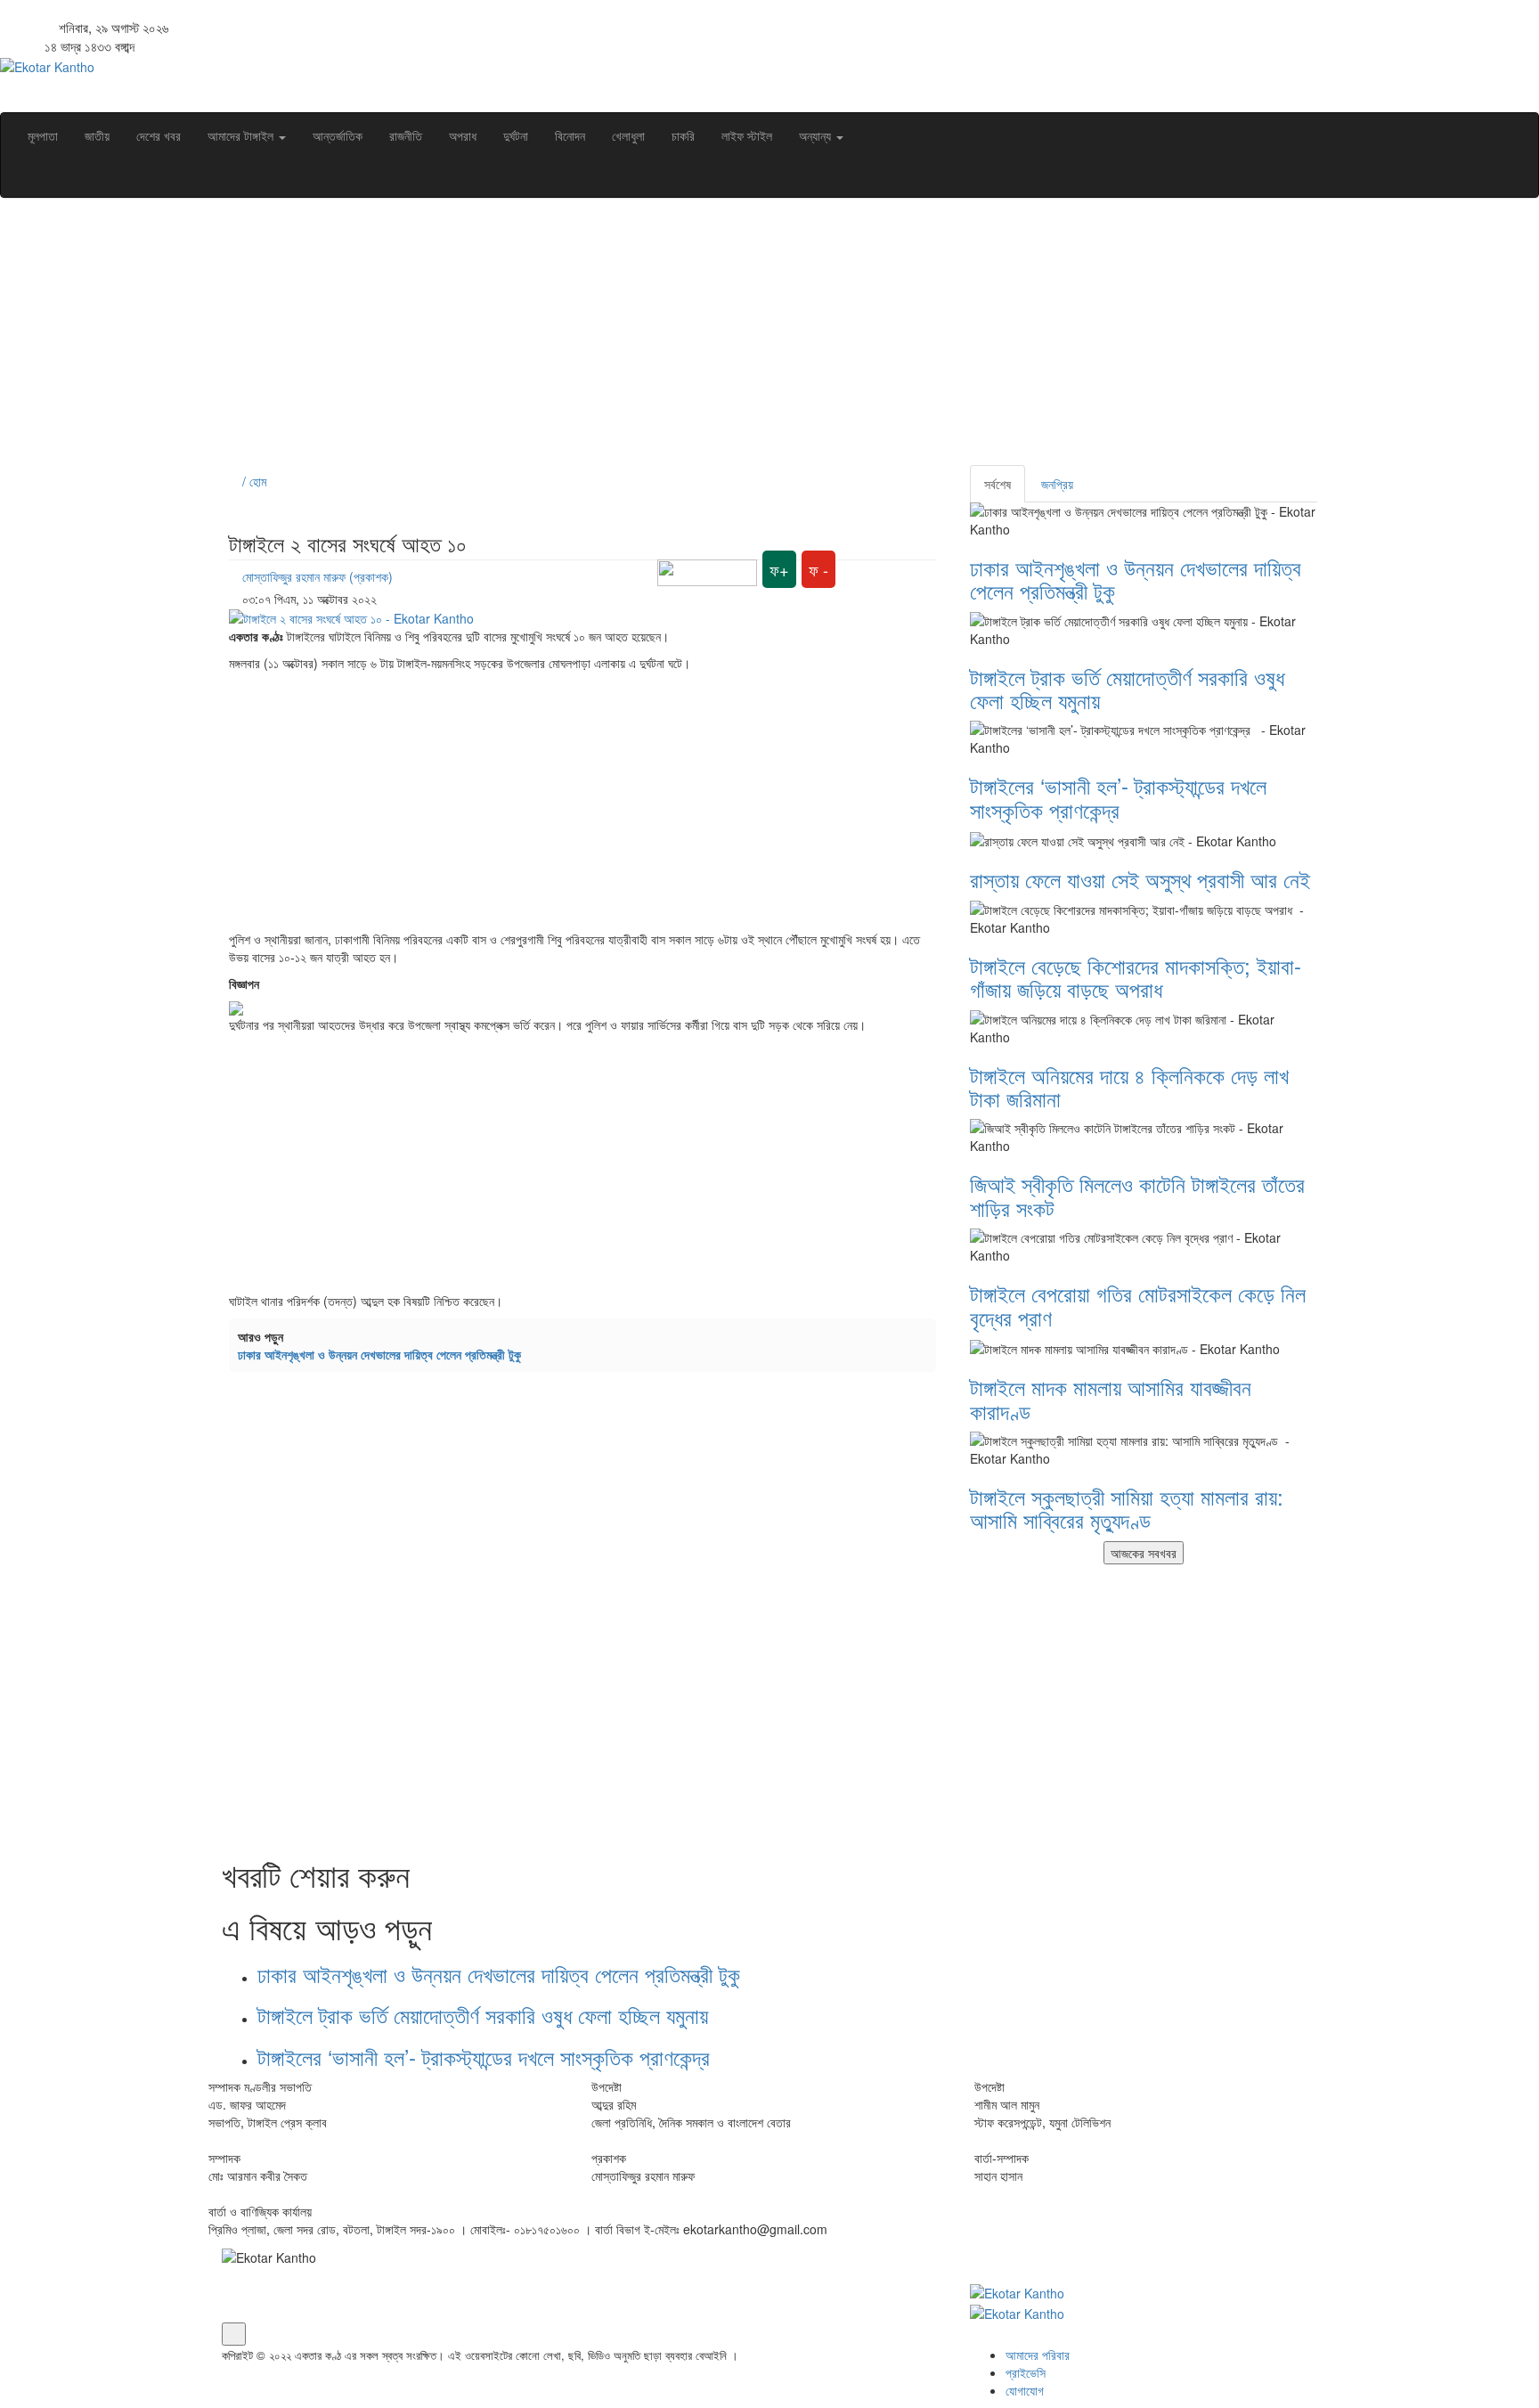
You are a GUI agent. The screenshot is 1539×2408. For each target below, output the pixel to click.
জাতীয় (97, 135)
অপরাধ (463, 135)
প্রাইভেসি (1026, 2372)
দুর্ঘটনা (516, 135)
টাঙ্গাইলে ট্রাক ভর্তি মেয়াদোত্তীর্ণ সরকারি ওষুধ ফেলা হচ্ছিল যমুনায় (483, 2015)
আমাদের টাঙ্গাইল (242, 135)
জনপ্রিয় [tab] (1057, 484)
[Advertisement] (756, 340)
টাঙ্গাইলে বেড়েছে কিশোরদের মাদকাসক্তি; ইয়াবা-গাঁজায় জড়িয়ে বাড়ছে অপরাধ (1136, 977)
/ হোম (252, 481)
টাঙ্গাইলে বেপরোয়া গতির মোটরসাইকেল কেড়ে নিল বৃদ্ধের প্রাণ (1138, 1305)
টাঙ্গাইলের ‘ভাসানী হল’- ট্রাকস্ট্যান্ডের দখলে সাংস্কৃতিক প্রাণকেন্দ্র (490, 2057)
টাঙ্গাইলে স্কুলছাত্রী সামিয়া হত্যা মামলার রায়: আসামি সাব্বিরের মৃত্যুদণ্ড (1127, 1508)
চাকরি (683, 135)
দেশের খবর (159, 135)
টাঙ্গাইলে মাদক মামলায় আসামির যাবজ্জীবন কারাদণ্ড (1111, 1398)
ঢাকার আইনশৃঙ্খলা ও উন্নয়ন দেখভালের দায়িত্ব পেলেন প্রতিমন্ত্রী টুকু (379, 1354)
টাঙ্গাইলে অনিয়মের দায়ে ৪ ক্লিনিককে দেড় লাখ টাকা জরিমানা (1129, 1086)
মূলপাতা (43, 135)
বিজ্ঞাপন (244, 984)
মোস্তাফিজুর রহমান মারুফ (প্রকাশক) (318, 576)
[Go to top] (234, 2334)
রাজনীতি (406, 135)
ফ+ (779, 569)
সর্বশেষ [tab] (997, 484)
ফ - (818, 569)
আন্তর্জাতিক (338, 135)
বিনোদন (570, 135)
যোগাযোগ (1025, 2390)
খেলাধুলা (628, 135)
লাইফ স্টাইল (747, 135)
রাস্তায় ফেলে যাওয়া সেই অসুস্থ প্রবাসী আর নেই (1140, 879)
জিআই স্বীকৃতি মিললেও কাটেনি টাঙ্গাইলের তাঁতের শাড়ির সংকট (1137, 1195)
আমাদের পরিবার (1038, 2355)
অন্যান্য (817, 135)
